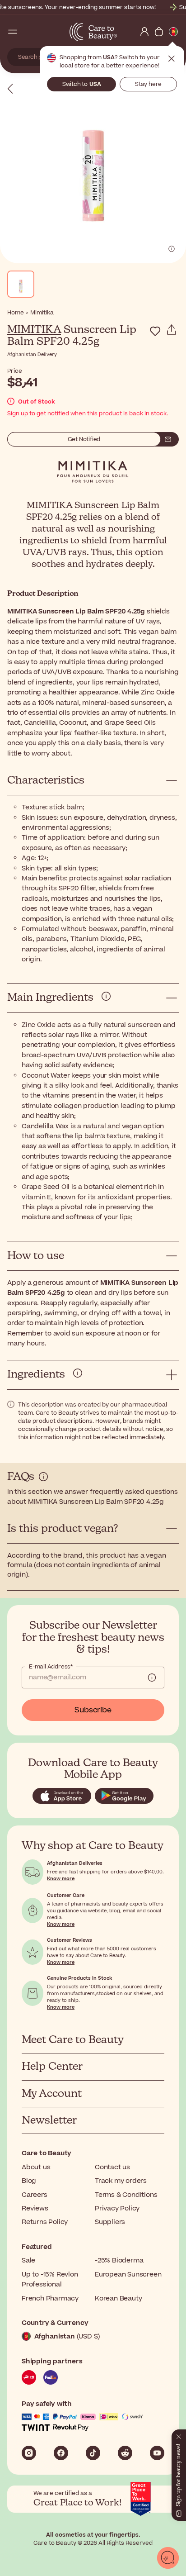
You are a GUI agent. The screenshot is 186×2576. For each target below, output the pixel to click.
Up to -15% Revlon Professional (50, 2279)
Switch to (82, 84)
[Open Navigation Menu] (13, 32)
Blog (29, 2181)
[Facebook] (61, 2453)
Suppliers (110, 2222)
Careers (35, 2195)
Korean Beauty (118, 2298)
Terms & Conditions (126, 2195)
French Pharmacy (50, 2298)
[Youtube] (157, 2453)
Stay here (148, 84)
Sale (28, 2260)
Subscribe (93, 1710)
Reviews (35, 2208)
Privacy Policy (117, 2208)
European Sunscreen (128, 2274)
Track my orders (121, 2181)
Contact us (112, 2167)
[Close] (179, 2435)
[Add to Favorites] (155, 331)
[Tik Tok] (93, 2453)
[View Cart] (159, 32)
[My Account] (144, 32)
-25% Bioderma (119, 2260)
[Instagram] (29, 2453)
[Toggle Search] (27, 32)
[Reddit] (125, 2453)
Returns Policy (45, 2222)
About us (36, 2167)
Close (172, 59)
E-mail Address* (51, 1667)
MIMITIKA (34, 330)
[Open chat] (168, 2558)
